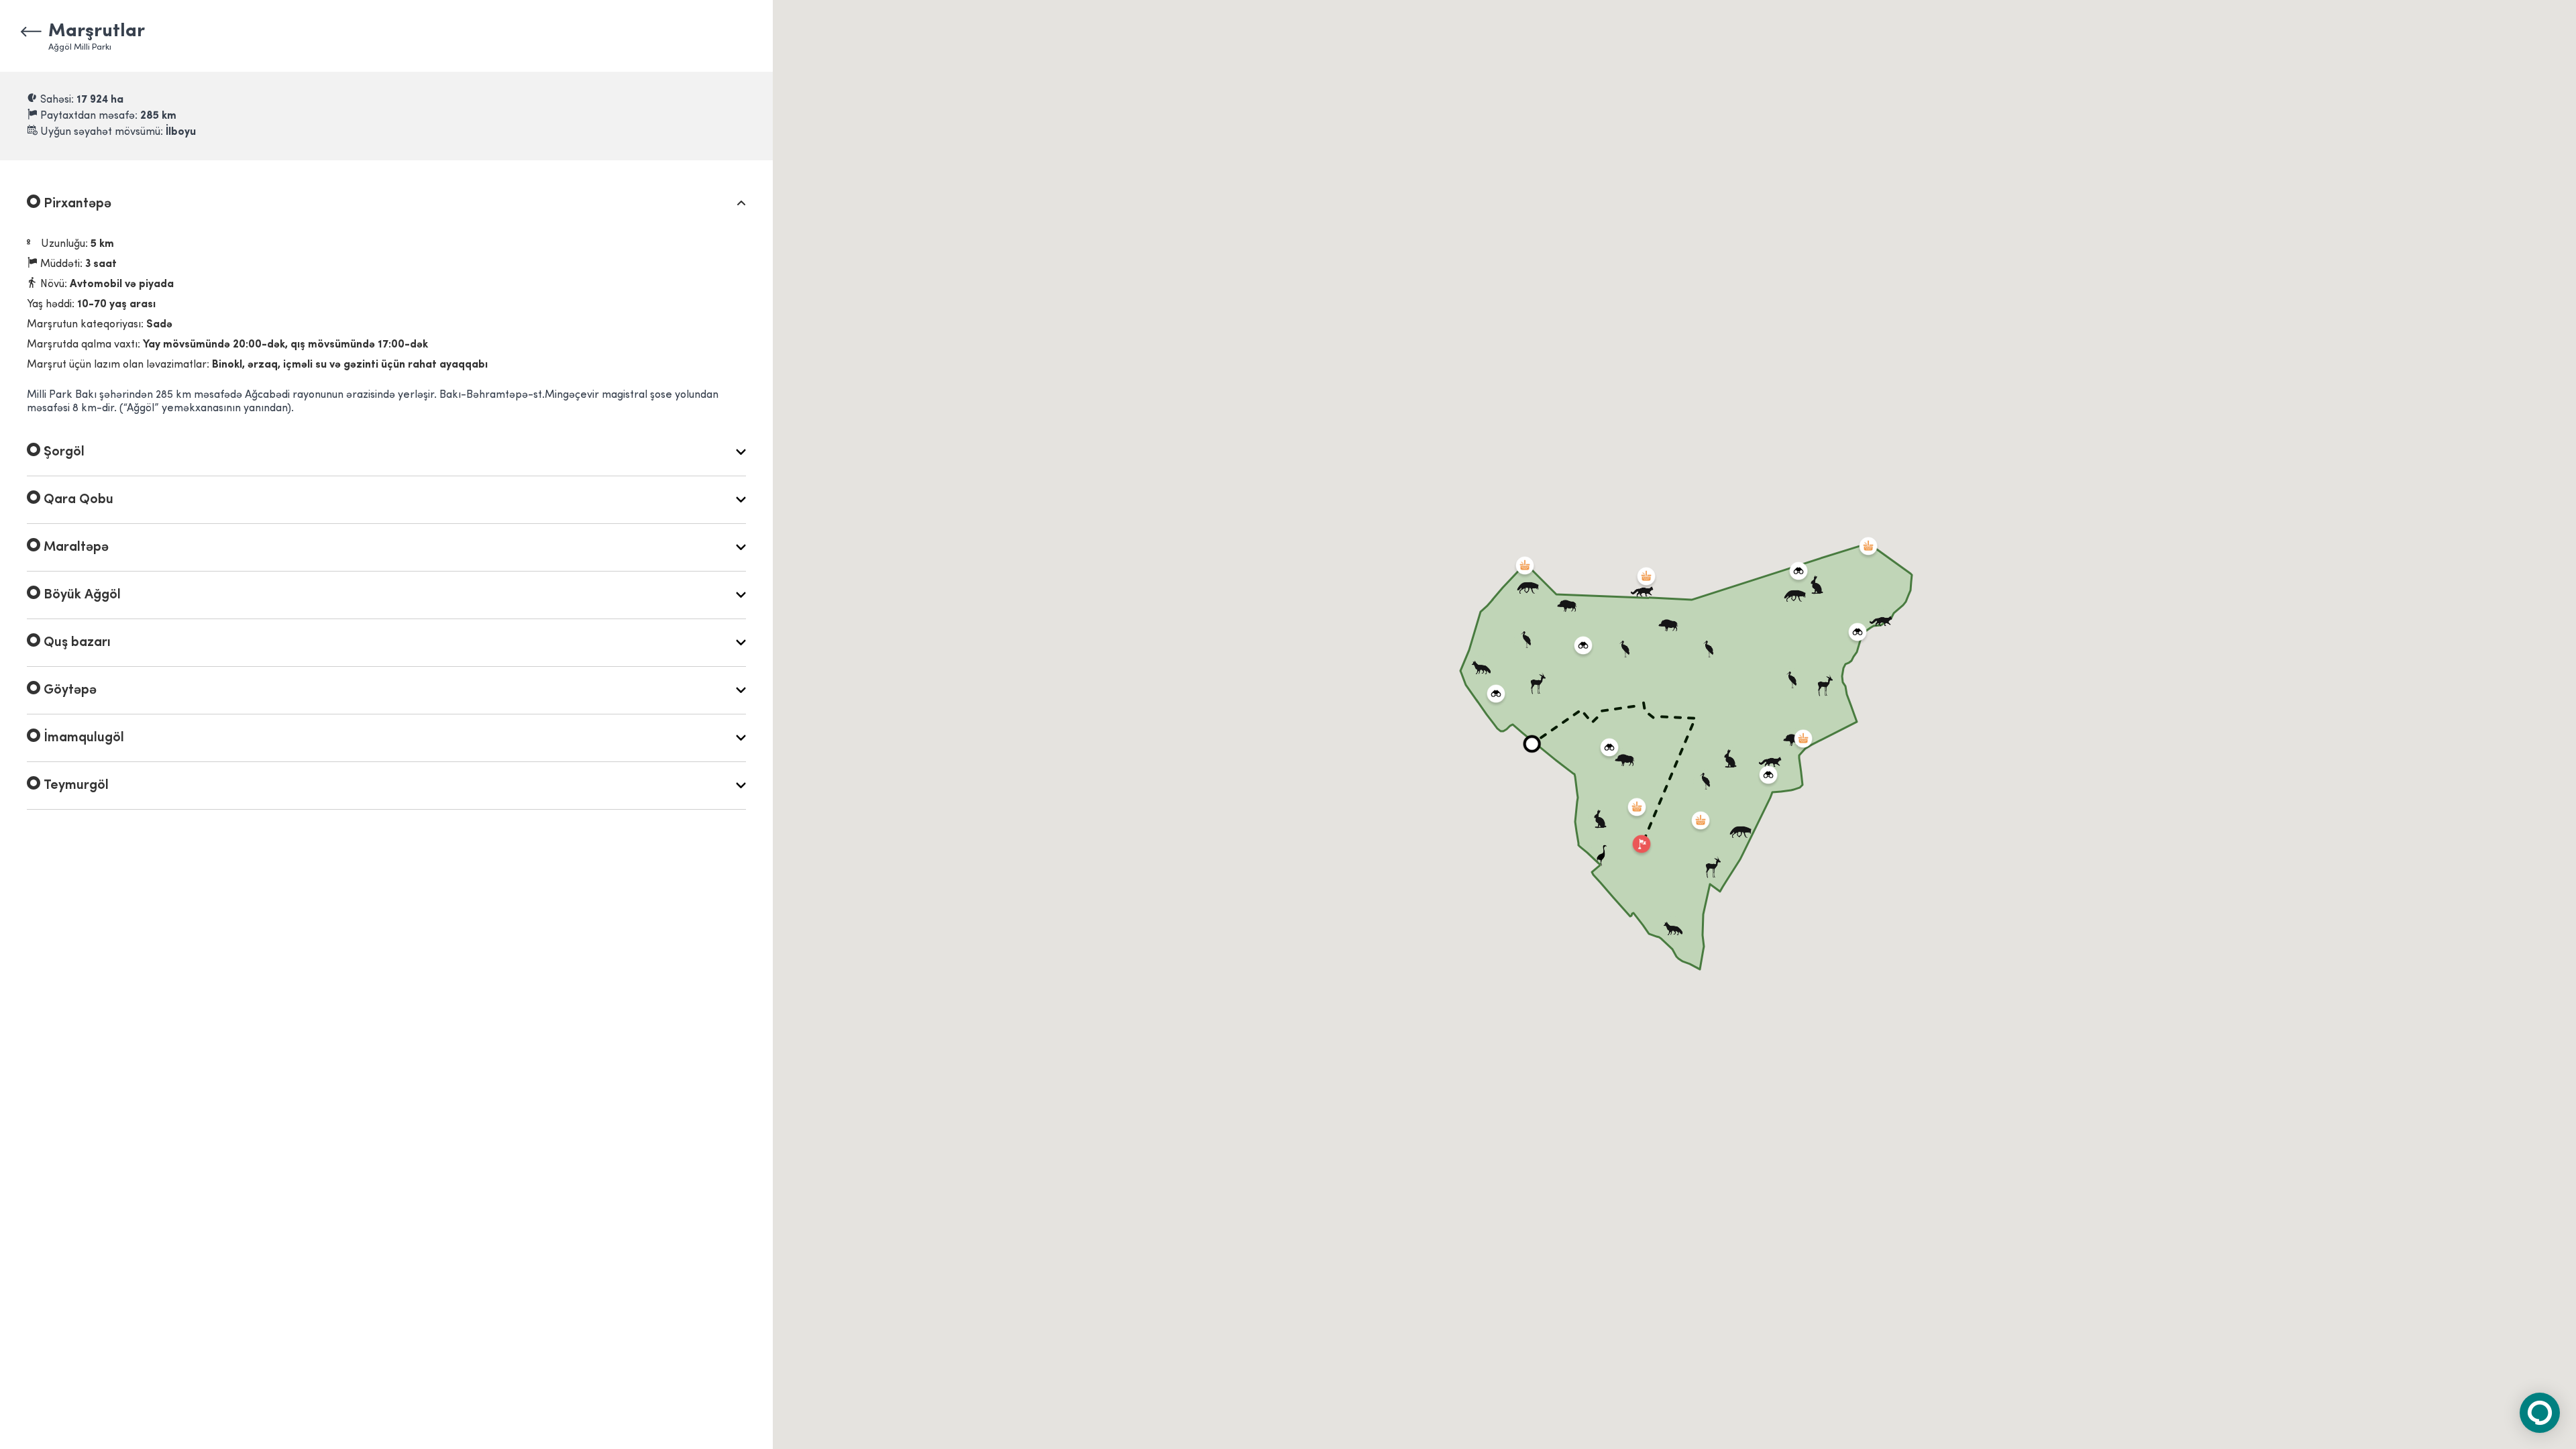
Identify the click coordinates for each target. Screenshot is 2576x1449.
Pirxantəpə (76, 204)
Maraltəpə (74, 547)
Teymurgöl (74, 786)
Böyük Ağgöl (80, 595)
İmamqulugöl (82, 738)
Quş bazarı (75, 643)
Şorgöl (62, 452)
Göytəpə (68, 690)
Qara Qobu (77, 500)
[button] (1532, 744)
